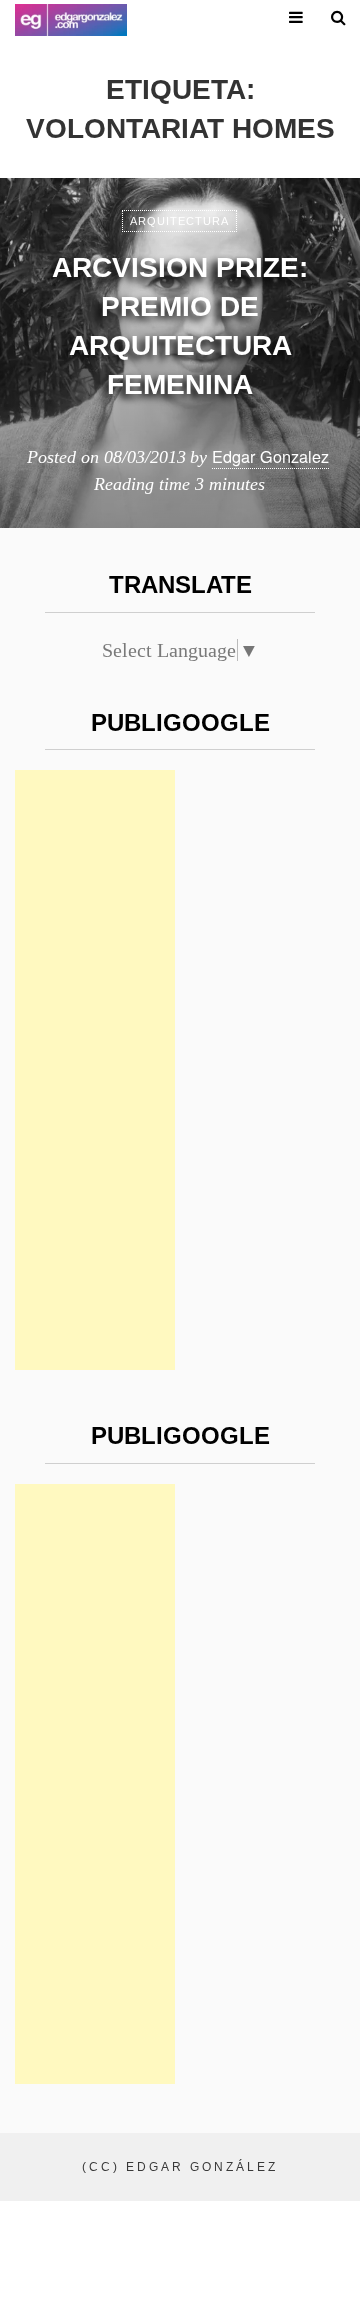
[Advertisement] (95, 1070)
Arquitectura (179, 221)
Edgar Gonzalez (270, 456)
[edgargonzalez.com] (71, 20)
